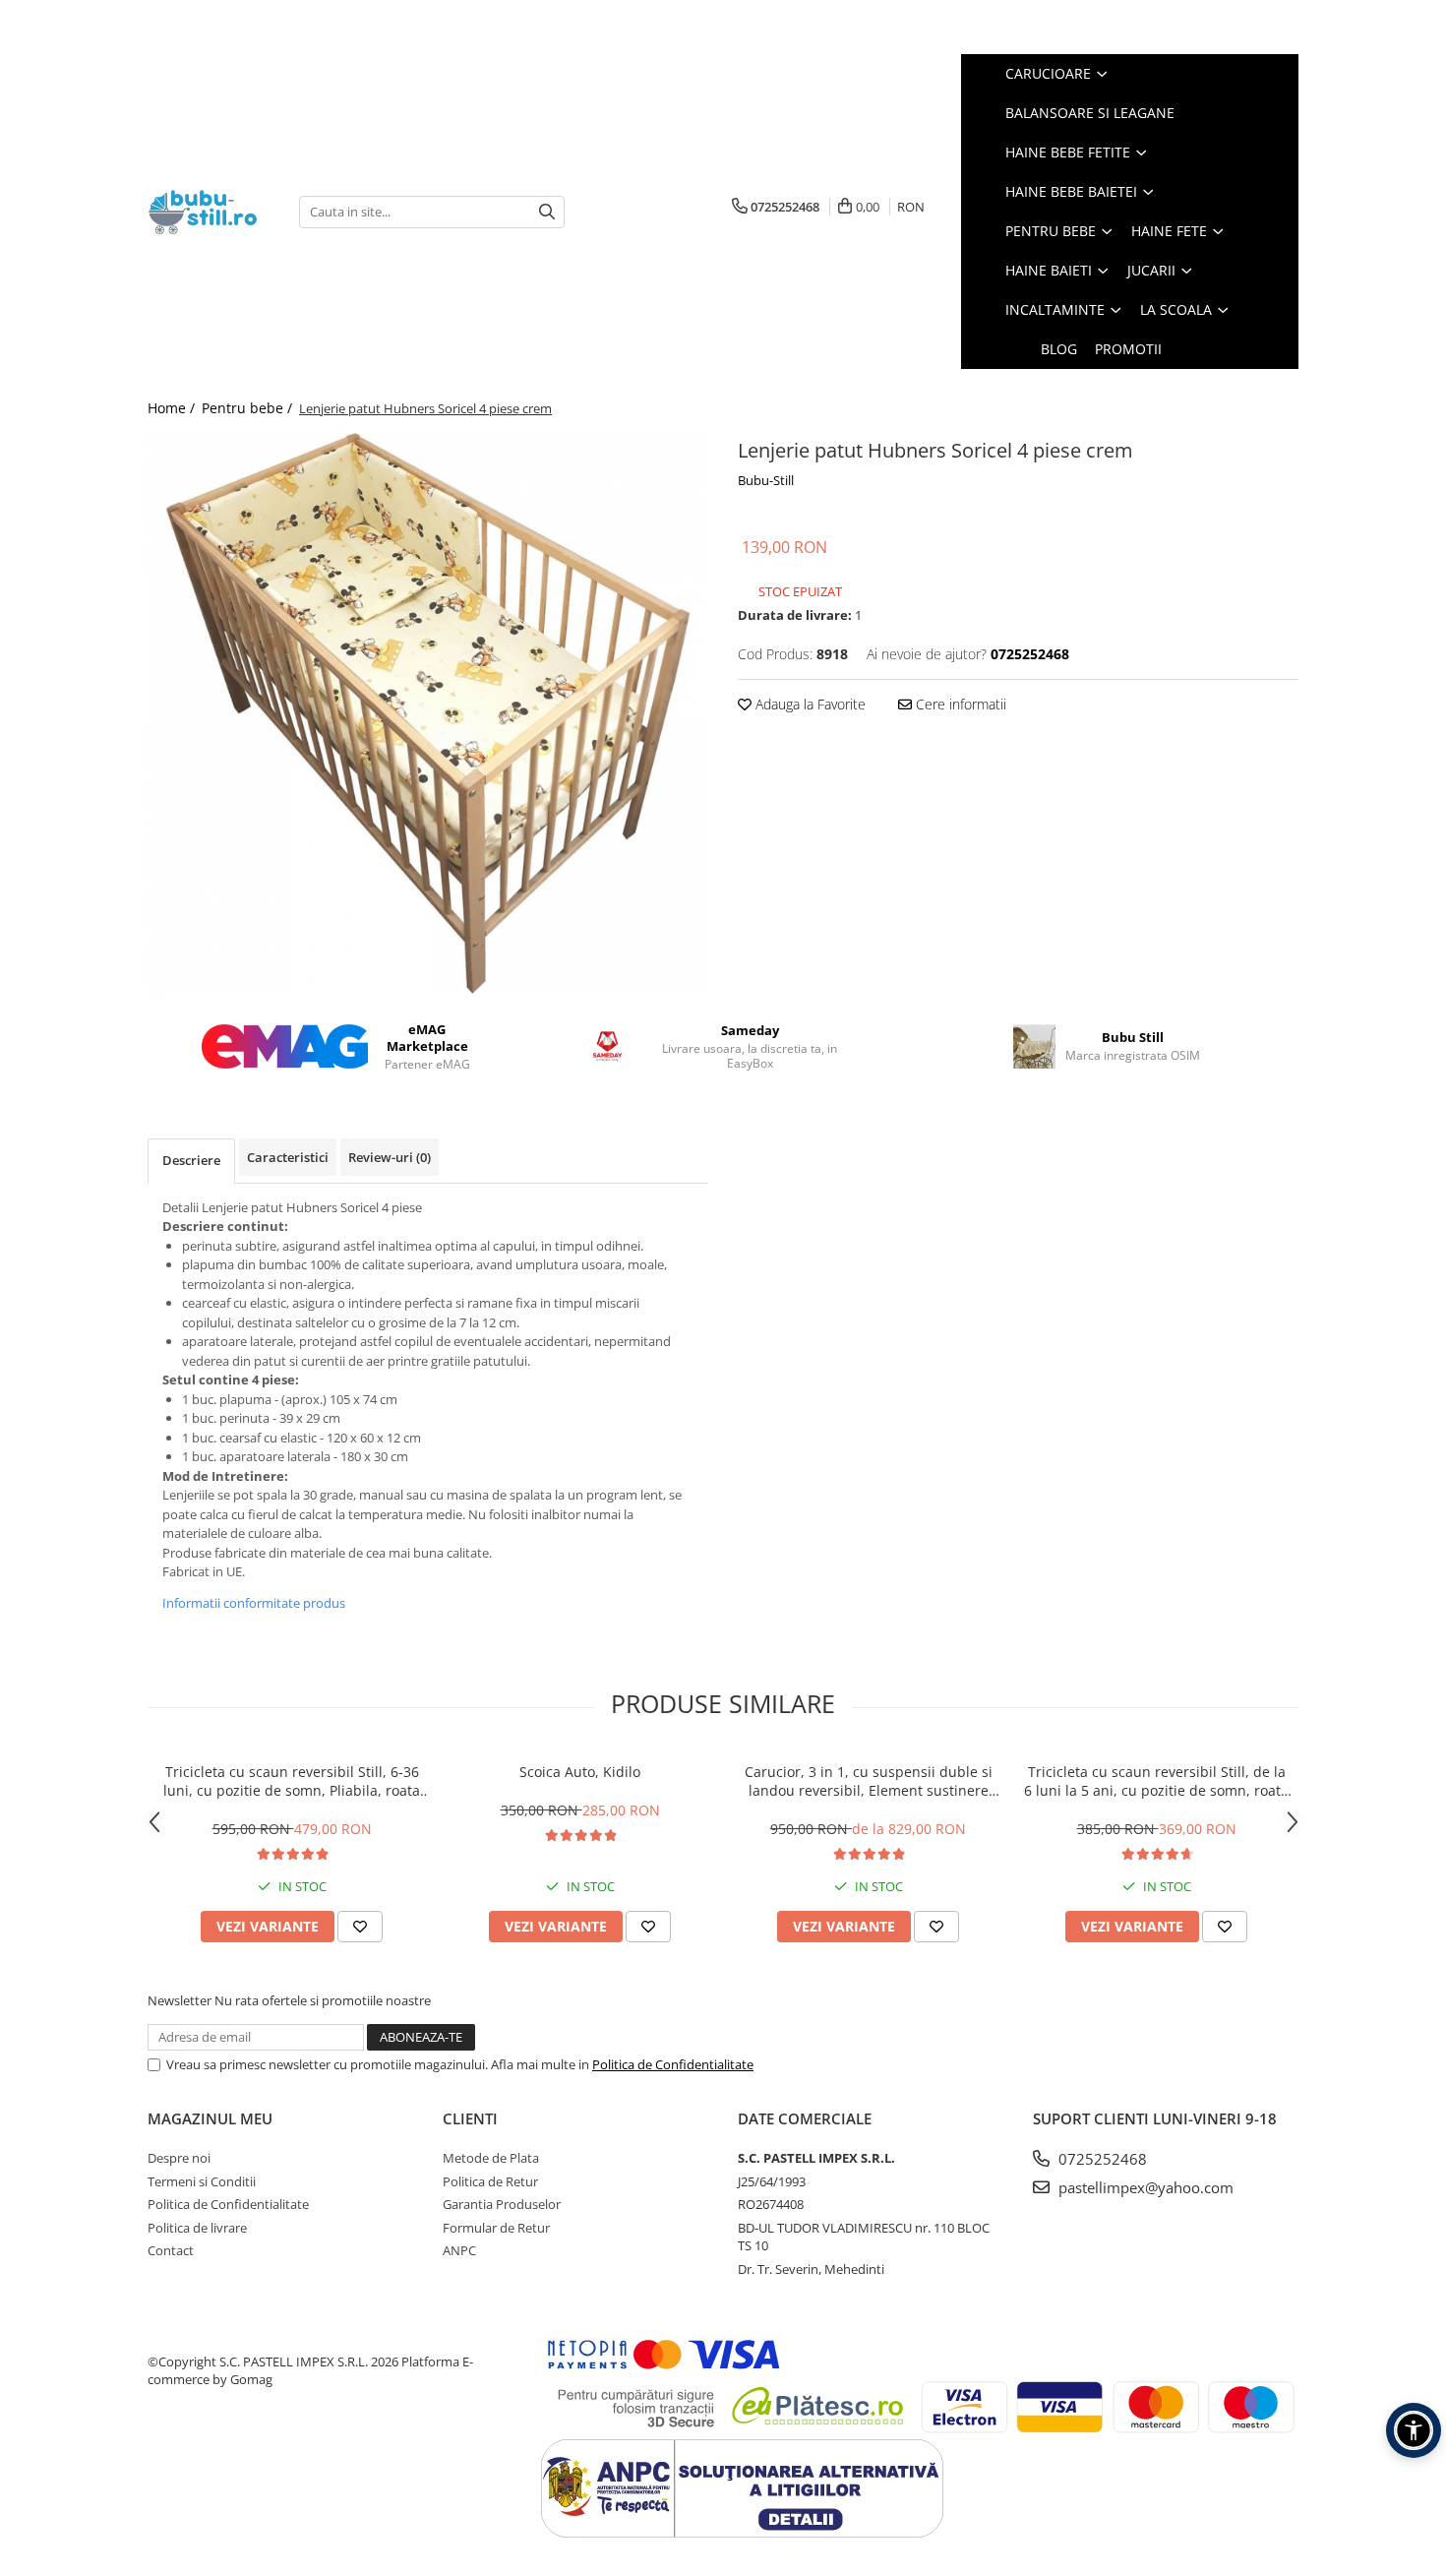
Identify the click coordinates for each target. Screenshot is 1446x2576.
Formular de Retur (496, 2228)
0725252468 (1101, 2159)
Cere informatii (959, 704)
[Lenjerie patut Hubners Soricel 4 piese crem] (428, 713)
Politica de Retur (490, 2181)
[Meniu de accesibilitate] (1414, 2430)
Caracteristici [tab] (288, 1157)
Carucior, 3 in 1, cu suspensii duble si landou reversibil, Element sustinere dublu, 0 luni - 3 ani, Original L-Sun (869, 1781)
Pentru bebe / (249, 408)
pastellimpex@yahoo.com (1144, 2187)
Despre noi (179, 2158)
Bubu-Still (766, 480)
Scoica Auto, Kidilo (580, 1772)
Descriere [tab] (191, 1160)
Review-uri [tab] (390, 1157)
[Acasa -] (209, 212)
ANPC (459, 2250)
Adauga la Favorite (809, 704)
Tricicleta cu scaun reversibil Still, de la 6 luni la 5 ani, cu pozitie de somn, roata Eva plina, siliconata (1156, 1781)
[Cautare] (547, 212)
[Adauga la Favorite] (360, 1927)
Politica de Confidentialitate (673, 2064)
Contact (171, 2250)
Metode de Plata (491, 2158)
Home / (173, 408)
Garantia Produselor (502, 2204)
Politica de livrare (197, 2228)
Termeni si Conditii (202, 2181)
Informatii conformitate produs (254, 1603)
